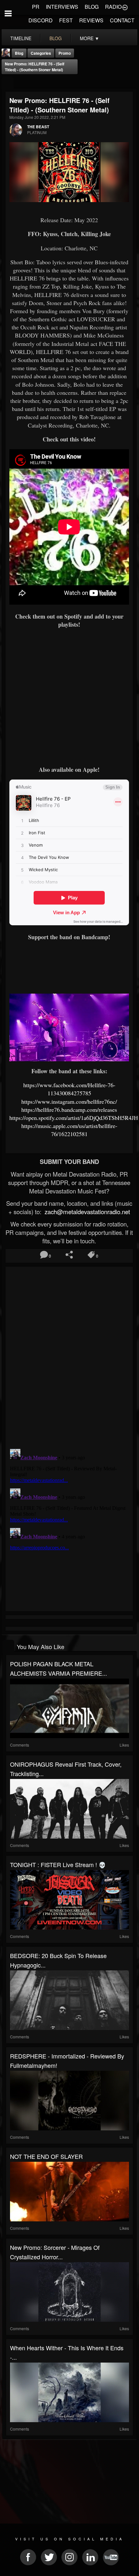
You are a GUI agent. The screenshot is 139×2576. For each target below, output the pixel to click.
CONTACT (122, 20)
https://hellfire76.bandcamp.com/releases (69, 1110)
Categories (41, 53)
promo (65, 53)
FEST (66, 20)
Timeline (21, 38)
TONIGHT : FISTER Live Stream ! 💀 (58, 1864)
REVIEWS (91, 20)
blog (56, 38)
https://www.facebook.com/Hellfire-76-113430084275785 (69, 1089)
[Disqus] (69, 1355)
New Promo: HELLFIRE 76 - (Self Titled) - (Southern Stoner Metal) (35, 67)
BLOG (92, 7)
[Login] (125, 7)
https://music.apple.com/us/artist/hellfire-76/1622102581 (69, 1130)
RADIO (113, 7)
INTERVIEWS (62, 7)
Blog (19, 53)
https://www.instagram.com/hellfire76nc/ (69, 1101)
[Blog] (8, 83)
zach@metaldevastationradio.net (86, 1212)
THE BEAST (38, 127)
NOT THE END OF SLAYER (46, 2156)
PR (36, 7)
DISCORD (41, 20)
